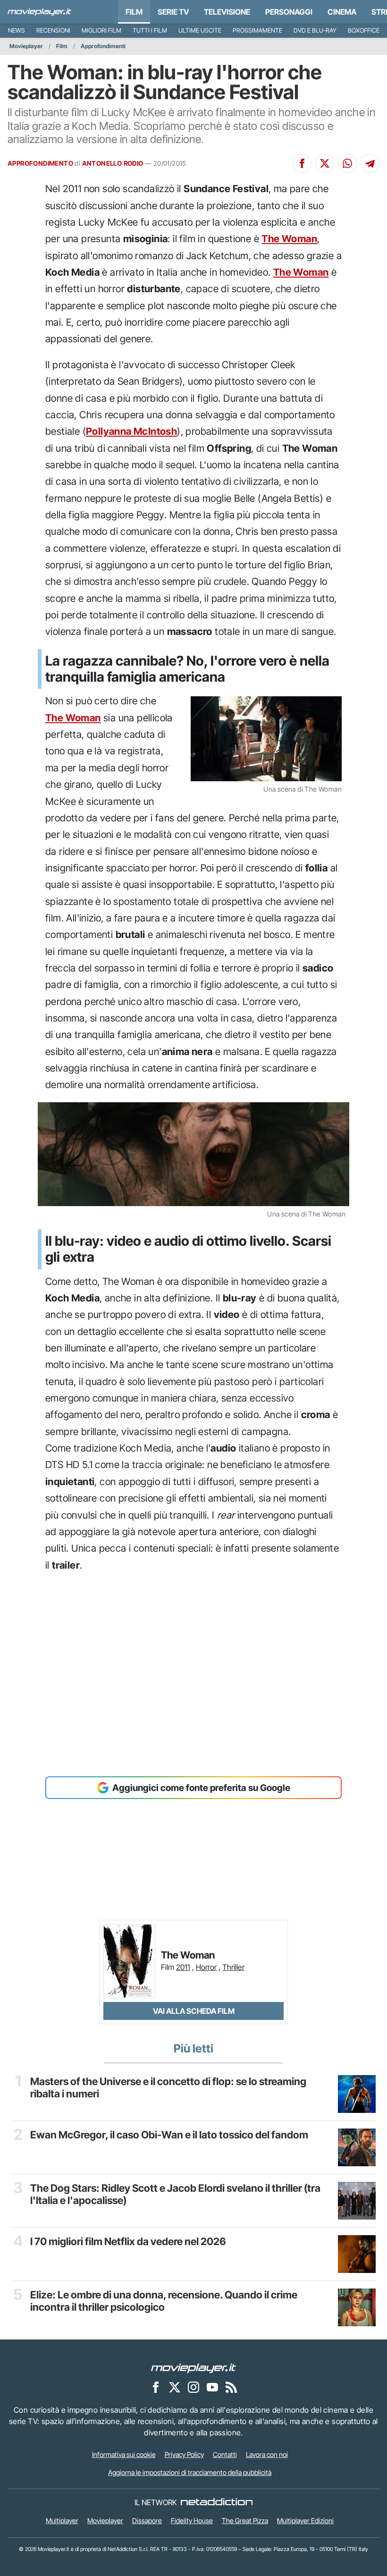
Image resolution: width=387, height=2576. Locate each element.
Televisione (227, 12)
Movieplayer (26, 46)
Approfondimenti (103, 46)
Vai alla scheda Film (194, 2011)
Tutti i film (150, 30)
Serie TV (173, 12)
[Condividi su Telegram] (370, 163)
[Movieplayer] (193, 2368)
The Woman (289, 239)
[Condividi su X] (325, 163)
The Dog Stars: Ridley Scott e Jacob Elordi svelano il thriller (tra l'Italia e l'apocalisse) (175, 2194)
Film (134, 12)
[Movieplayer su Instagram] (193, 2387)
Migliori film (101, 30)
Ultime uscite (200, 30)
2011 (183, 1967)
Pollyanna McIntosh (131, 431)
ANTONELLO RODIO (113, 163)
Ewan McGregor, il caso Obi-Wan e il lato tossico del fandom (169, 2135)
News (17, 30)
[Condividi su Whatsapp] (347, 163)
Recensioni (53, 30)
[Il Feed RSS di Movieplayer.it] (231, 2387)
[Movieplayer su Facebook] (156, 2387)
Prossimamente (257, 30)
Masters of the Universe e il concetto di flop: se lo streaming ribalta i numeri (168, 2087)
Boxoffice (364, 30)
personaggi (289, 12)
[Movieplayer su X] (175, 2387)
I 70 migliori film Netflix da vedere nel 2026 (128, 2241)
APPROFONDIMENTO (40, 163)
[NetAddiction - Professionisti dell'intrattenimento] (217, 2502)
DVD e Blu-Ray (315, 30)
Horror (206, 1967)
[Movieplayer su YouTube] (212, 2387)
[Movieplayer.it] (39, 12)
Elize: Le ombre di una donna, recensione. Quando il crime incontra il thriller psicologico (164, 2301)
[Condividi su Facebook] (302, 163)
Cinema (342, 12)
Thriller (233, 1967)
